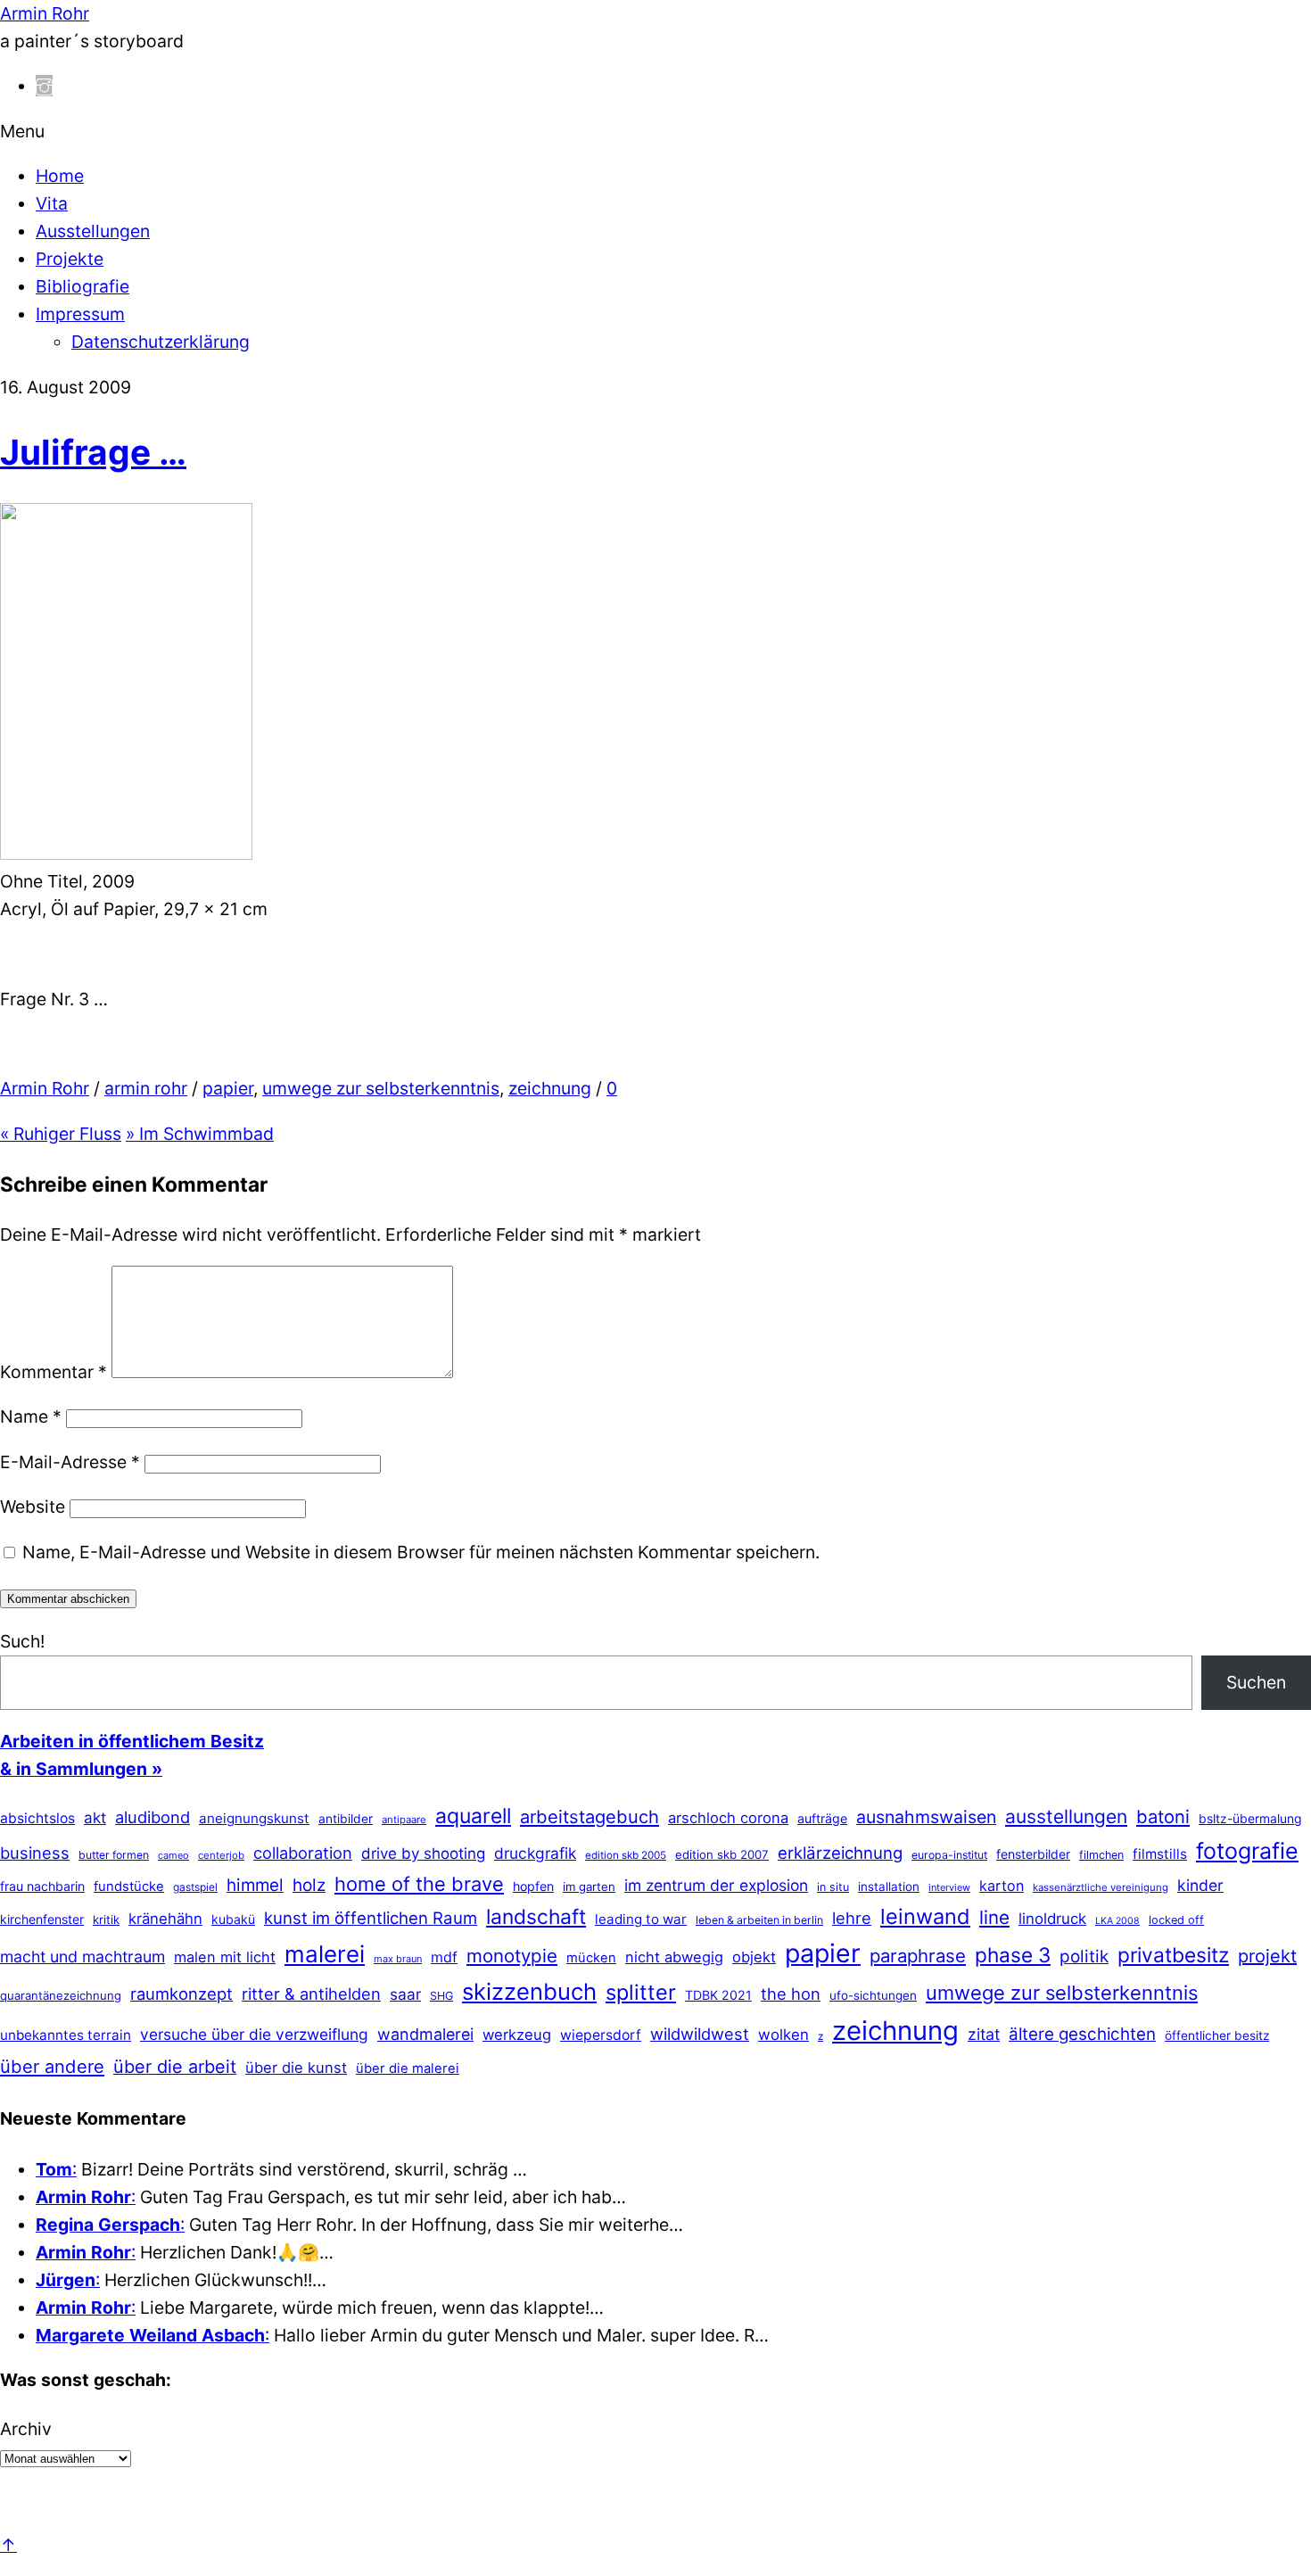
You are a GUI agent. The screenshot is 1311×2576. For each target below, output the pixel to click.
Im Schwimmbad (200, 1134)
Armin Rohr (45, 1088)
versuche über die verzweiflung (254, 2034)
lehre (852, 1918)
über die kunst (296, 2068)
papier (228, 1088)
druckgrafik (535, 1853)
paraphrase (918, 1956)
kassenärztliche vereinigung (1101, 1887)
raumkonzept (181, 1994)
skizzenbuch (529, 1991)
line (994, 1917)
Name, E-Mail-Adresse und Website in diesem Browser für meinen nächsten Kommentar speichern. (421, 1552)
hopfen (533, 1886)
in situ (833, 1887)
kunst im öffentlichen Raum (371, 1918)
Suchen (1256, 1682)
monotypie (512, 1956)
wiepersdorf (601, 2035)
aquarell (473, 1816)
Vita (52, 203)
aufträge (822, 1818)
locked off (1176, 1920)
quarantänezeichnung (61, 1995)
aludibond (153, 1817)
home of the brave (419, 1884)
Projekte (70, 259)
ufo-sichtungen (873, 1995)
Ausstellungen (93, 231)
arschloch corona (728, 1818)
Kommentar (54, 1372)
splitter (641, 1992)
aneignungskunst (254, 1818)
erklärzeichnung (840, 1853)
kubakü (233, 1919)
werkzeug (517, 2035)
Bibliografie (82, 286)
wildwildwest (700, 2034)
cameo (173, 1855)
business (35, 1853)
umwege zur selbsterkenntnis (381, 1088)
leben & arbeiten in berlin (759, 1920)
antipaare (404, 1820)
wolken (783, 2035)
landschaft (536, 1917)
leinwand (925, 1916)
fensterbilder (1033, 1854)
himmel (255, 1885)
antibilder (346, 1819)
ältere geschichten (1082, 2034)
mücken (591, 1958)
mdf (444, 1957)
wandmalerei (425, 2034)
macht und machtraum (82, 1957)
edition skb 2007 (722, 1854)
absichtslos (37, 1818)
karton (1002, 1886)
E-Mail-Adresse (70, 1462)
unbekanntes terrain (66, 2035)
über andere (52, 2066)
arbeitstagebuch (590, 1816)
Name (31, 1416)
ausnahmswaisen (926, 1817)
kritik (106, 1920)
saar (405, 1994)
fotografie (1247, 1851)
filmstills (1160, 1854)
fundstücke (129, 1887)
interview (949, 1887)
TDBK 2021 (718, 1995)
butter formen (114, 1855)
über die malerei (408, 2068)
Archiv (26, 2429)
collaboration (303, 1853)
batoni (1163, 1816)
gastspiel (195, 1887)
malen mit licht (225, 1957)
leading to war (641, 1919)
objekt (754, 1957)
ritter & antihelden (311, 1994)
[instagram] (44, 86)
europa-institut (949, 1855)
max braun (398, 1959)
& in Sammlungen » (81, 1769)
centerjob (221, 1855)
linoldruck (1052, 1919)
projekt (1267, 1956)
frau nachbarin (42, 1886)
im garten (589, 1887)
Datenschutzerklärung (161, 342)
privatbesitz (1173, 1955)
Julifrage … (93, 452)
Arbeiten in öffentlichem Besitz (132, 1741)
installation (889, 1887)
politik (1084, 1957)
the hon (791, 1994)
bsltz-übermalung (1250, 1818)
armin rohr (146, 1088)
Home (60, 176)
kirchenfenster (42, 1919)
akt (95, 1818)
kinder (1200, 1885)
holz (309, 1885)
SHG (441, 1996)
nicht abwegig (674, 1957)
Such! (22, 1641)
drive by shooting (423, 1854)
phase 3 (1013, 1955)
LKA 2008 (1117, 1921)
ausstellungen (1066, 1816)
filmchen (1101, 1855)
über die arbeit (175, 2067)
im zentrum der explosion (716, 1885)
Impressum (80, 314)
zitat (984, 2034)
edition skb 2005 (626, 1855)
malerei (325, 1954)
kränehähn (165, 1919)
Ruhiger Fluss (61, 1134)
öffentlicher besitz (1217, 2035)
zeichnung (550, 1088)
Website (33, 1507)
